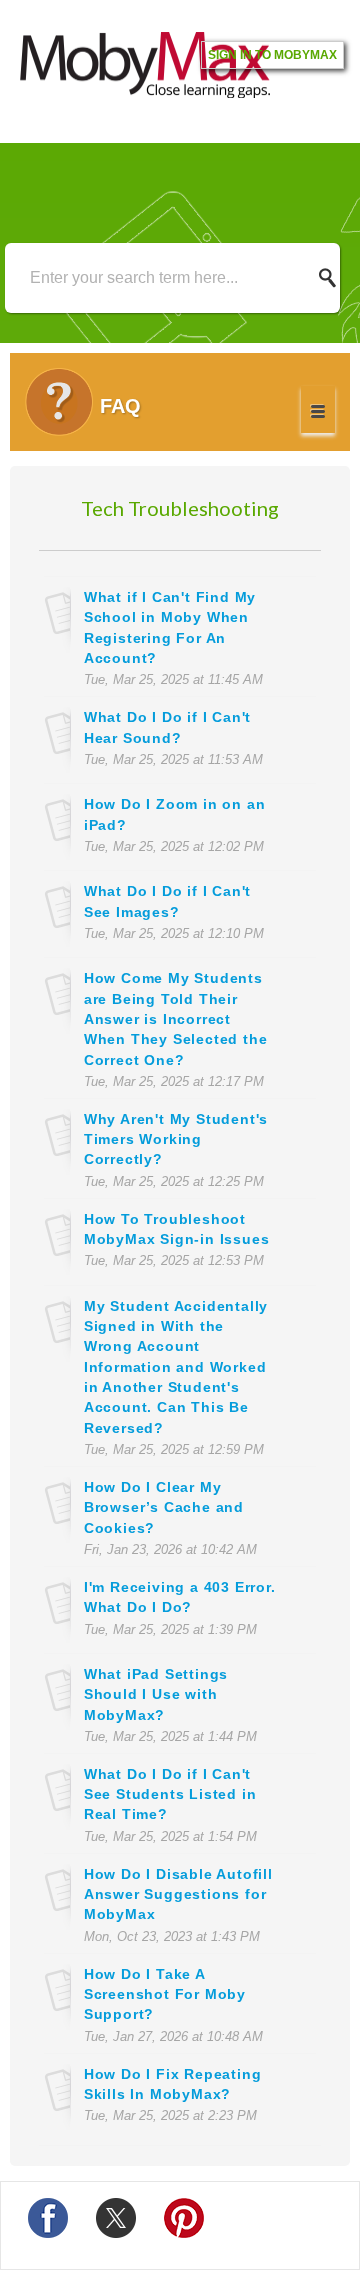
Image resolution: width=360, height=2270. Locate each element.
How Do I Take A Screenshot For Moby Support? (165, 1994)
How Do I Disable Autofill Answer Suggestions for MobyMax (178, 1894)
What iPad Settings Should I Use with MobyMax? (156, 1694)
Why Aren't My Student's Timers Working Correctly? (176, 1139)
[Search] (333, 278)
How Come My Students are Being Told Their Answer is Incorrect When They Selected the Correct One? (176, 1018)
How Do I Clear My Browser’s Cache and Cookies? (164, 1507)
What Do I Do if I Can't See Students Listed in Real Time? (170, 1794)
